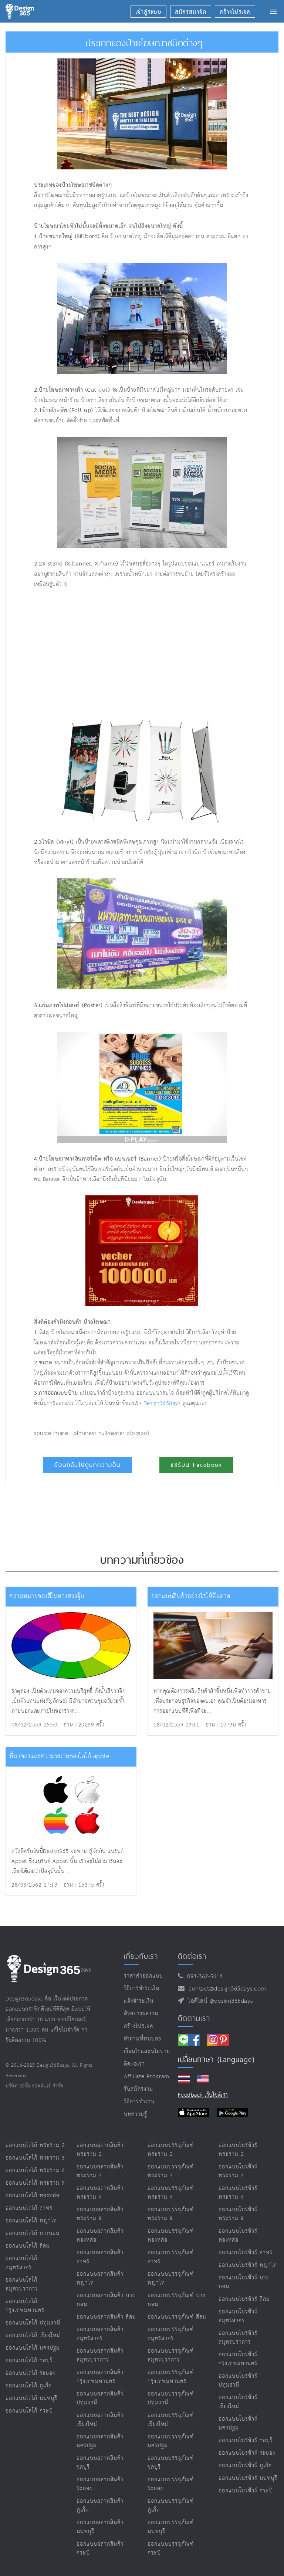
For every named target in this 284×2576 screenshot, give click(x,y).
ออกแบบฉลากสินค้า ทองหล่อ (100, 2236)
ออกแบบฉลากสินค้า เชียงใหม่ (100, 2420)
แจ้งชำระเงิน (139, 2001)
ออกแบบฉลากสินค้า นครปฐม (100, 2441)
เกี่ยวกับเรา (141, 1956)
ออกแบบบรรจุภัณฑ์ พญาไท (171, 2278)
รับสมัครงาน (138, 2089)
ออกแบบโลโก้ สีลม (28, 2246)
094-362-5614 (203, 1977)
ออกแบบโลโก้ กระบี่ (29, 2411)
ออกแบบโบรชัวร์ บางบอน (244, 2282)
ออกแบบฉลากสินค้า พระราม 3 (100, 2171)
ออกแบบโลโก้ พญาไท (31, 2221)
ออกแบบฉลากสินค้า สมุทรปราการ (100, 2355)
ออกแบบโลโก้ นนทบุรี (31, 2398)
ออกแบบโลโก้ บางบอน (33, 2233)
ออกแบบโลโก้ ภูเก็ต (29, 2386)
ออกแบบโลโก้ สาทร (29, 2208)
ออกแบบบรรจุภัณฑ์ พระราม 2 (171, 2150)
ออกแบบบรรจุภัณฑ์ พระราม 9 (171, 2214)
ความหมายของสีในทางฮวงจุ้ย (47, 1596)
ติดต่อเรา (134, 2064)
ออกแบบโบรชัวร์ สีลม (244, 2299)
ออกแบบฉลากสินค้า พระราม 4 (100, 2193)
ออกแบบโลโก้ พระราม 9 (35, 2183)
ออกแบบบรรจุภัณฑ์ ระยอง (171, 2484)
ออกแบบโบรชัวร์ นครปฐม (238, 2423)
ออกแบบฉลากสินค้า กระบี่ (100, 2548)
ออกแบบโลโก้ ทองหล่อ (33, 2196)
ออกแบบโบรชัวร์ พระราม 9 (238, 2214)
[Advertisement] (119, 652)
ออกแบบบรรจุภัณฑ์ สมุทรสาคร (171, 2334)
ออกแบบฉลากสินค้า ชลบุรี (100, 2463)
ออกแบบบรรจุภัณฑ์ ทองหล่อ (171, 2236)
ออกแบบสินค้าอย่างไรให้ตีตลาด (191, 1596)
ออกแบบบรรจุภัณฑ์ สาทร (171, 2257)
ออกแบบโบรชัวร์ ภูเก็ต (245, 2466)
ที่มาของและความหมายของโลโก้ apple (59, 1757)
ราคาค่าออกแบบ (143, 1976)
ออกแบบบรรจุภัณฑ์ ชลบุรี (171, 2463)
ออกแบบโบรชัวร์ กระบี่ (246, 2491)
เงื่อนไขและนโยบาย (147, 2051)
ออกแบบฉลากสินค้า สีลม (106, 2317)
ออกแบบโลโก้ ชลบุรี (29, 2361)
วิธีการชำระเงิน (142, 1988)
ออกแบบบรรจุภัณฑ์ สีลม (177, 2317)
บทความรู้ (136, 2114)
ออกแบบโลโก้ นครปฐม (33, 2348)
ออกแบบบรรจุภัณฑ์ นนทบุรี (171, 2527)
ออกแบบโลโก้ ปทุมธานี (33, 2323)
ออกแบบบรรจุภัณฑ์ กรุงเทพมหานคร (171, 2377)
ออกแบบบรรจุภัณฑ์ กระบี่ (171, 2548)
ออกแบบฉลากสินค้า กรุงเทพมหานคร (100, 2377)
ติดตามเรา (194, 2018)
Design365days (162, 1403)
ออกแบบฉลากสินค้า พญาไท (100, 2278)
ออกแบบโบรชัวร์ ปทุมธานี (238, 2381)
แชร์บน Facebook (196, 1465)
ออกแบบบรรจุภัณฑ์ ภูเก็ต (171, 2506)
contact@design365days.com (225, 1989)
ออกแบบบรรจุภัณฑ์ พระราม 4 (171, 2193)
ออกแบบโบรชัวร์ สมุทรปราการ (238, 2338)
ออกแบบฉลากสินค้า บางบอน (106, 2300)
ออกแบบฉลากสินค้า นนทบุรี (100, 2527)
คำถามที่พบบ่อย (143, 2039)
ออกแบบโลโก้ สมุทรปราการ (22, 2284)
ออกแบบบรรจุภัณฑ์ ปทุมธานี (171, 2398)
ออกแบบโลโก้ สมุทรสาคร (21, 2263)
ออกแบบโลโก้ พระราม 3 (35, 2158)
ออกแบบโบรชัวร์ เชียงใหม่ (238, 2402)
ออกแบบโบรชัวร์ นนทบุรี (248, 2478)
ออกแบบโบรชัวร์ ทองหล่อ (238, 2236)
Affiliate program (147, 2077)
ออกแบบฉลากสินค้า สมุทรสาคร (100, 2334)
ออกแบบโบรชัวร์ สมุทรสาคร (238, 2316)
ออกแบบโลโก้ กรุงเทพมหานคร (25, 2306)
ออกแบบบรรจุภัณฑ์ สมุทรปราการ (171, 2355)
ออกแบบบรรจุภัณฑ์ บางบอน (176, 2300)
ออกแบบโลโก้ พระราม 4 (35, 2170)
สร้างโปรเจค (138, 2026)
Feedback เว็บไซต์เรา (203, 2095)
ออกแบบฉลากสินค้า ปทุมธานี (100, 2398)
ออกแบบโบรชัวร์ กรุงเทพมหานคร (238, 2359)
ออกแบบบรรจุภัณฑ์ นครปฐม (171, 2441)
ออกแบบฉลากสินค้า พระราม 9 (100, 2214)
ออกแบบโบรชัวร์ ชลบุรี (246, 2440)
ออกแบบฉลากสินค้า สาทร (100, 2257)
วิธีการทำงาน (139, 2102)
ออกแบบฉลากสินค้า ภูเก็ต (100, 2506)
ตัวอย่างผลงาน (141, 2014)
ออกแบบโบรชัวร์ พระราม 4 (238, 2193)
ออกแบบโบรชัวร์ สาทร (246, 2253)
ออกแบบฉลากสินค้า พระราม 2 (100, 2150)
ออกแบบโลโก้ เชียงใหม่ (33, 2335)
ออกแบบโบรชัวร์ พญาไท (248, 2265)
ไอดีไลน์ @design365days (219, 2001)
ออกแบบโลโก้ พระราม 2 (35, 2145)
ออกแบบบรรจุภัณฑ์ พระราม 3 (171, 2171)
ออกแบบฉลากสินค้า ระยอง (100, 2484)
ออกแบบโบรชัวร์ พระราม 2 (238, 2150)
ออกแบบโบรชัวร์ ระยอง (247, 2453)
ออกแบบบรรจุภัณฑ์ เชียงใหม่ (171, 2420)
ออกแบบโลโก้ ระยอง (30, 2373)
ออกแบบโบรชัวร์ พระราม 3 (238, 2171)
